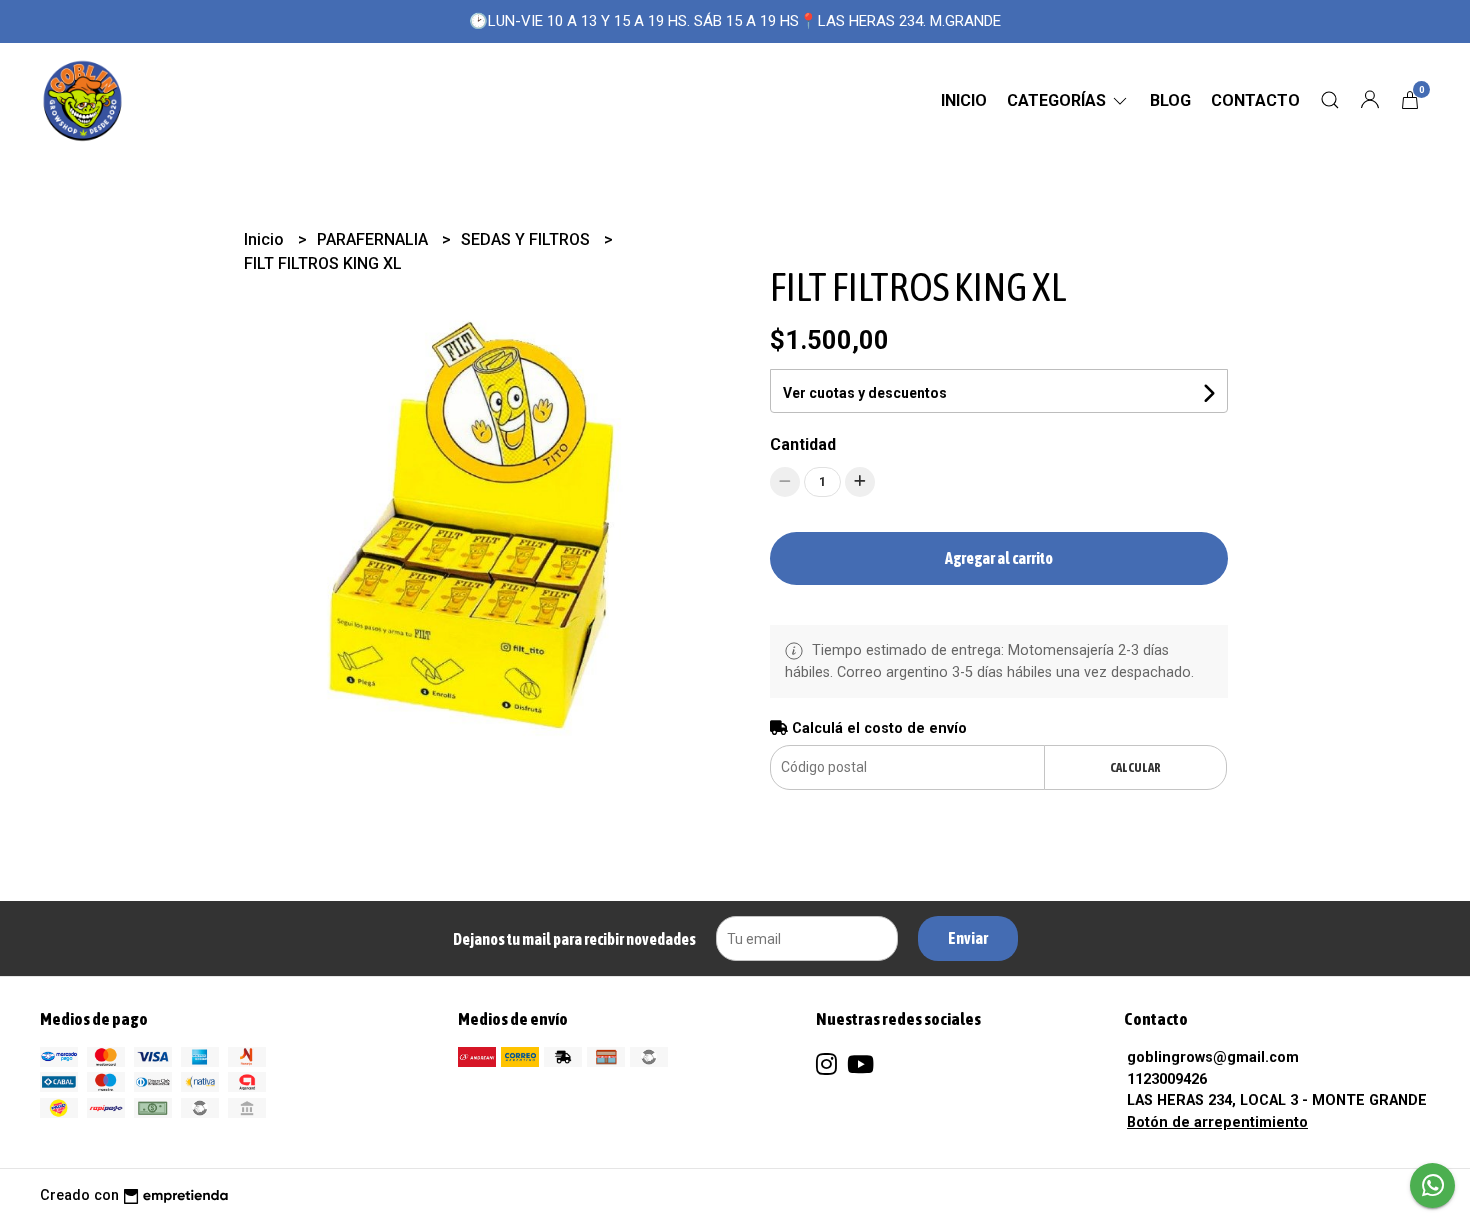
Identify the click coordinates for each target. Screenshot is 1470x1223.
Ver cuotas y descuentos (865, 393)
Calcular (1135, 767)
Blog (1170, 100)
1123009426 (1167, 1079)
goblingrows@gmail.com (1213, 1057)
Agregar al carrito (999, 558)
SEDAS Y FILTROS (527, 239)
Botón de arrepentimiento (1217, 1122)
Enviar (968, 938)
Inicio (964, 100)
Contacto (1255, 100)
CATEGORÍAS (1058, 100)
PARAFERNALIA (374, 239)
